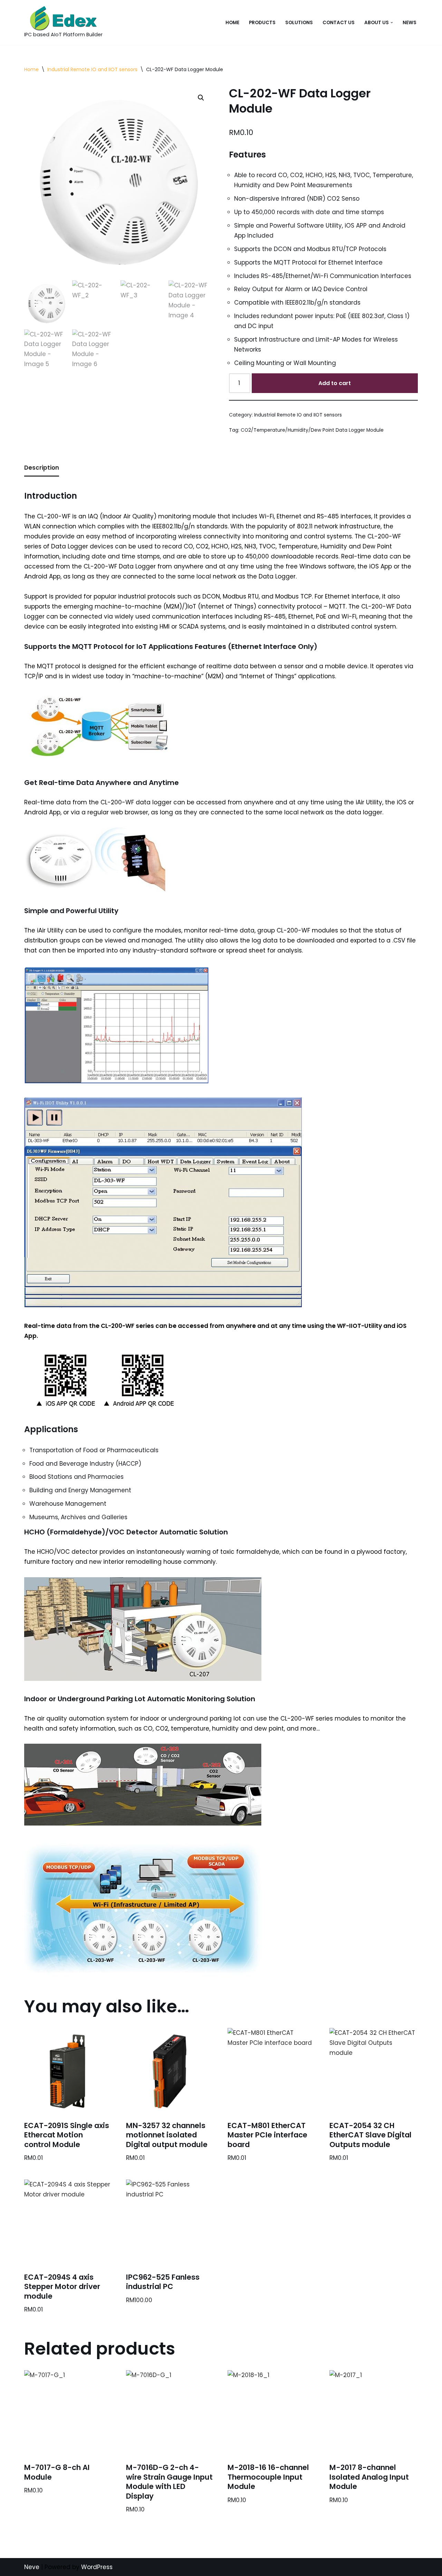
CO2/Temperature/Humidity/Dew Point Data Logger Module (312, 430)
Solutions (299, 23)
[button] (392, 23)
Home (232, 23)
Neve (32, 2567)
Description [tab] (42, 468)
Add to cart (335, 383)
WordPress (97, 2567)
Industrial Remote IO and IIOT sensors (92, 69)
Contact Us (339, 23)
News (410, 23)
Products (262, 23)
